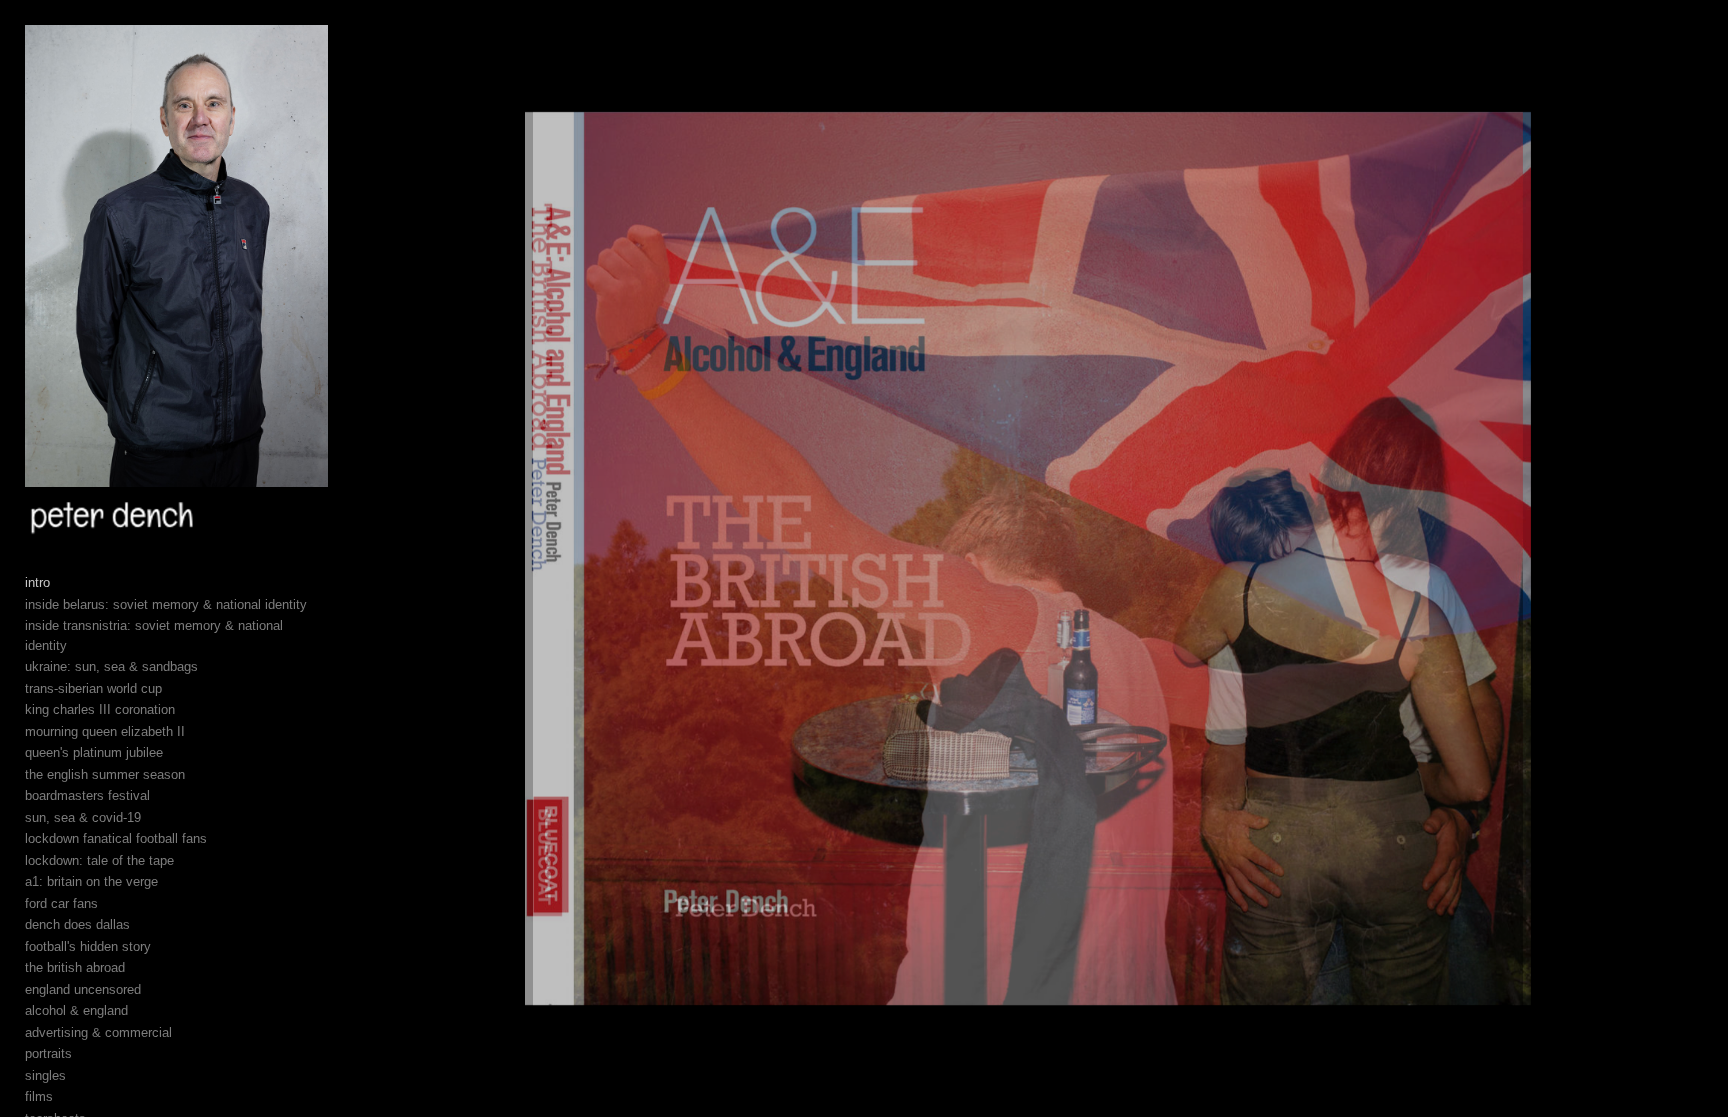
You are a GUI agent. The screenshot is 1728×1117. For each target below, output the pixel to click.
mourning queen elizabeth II (105, 731)
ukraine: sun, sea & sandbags (111, 666)
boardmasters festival (87, 795)
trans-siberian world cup (93, 688)
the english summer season (105, 774)
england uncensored (83, 989)
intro (37, 582)
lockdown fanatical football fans (116, 838)
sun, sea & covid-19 (83, 817)
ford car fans (61, 903)
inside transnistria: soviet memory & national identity (154, 635)
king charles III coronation (100, 709)
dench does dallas (77, 924)
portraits (48, 1053)
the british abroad (75, 967)
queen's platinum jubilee (94, 752)
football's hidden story (88, 946)
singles (45, 1075)
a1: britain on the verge (91, 881)
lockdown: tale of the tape (99, 860)
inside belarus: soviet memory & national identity (166, 604)
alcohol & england (76, 1010)
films (39, 1096)
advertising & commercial (98, 1032)
